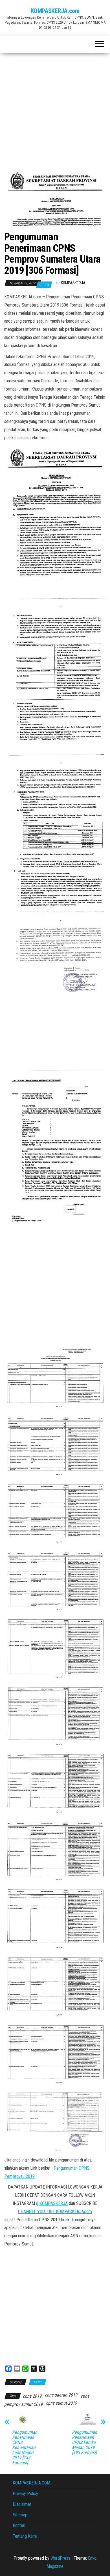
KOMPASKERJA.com (55, 11)
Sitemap (20, 2515)
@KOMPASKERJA (52, 2203)
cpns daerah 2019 (61, 2395)
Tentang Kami (25, 2536)
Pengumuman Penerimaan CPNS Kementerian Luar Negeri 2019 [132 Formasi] (25, 2448)
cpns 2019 (32, 2396)
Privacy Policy (25, 2494)
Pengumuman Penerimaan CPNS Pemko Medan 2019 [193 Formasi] (84, 2442)
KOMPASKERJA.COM (31, 2483)
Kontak (19, 2525)
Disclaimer (22, 2504)
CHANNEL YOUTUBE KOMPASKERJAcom (55, 2212)
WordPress (60, 2558)
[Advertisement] (55, 110)
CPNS (38, 2382)
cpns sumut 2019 (61, 2403)
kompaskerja (73, 283)
